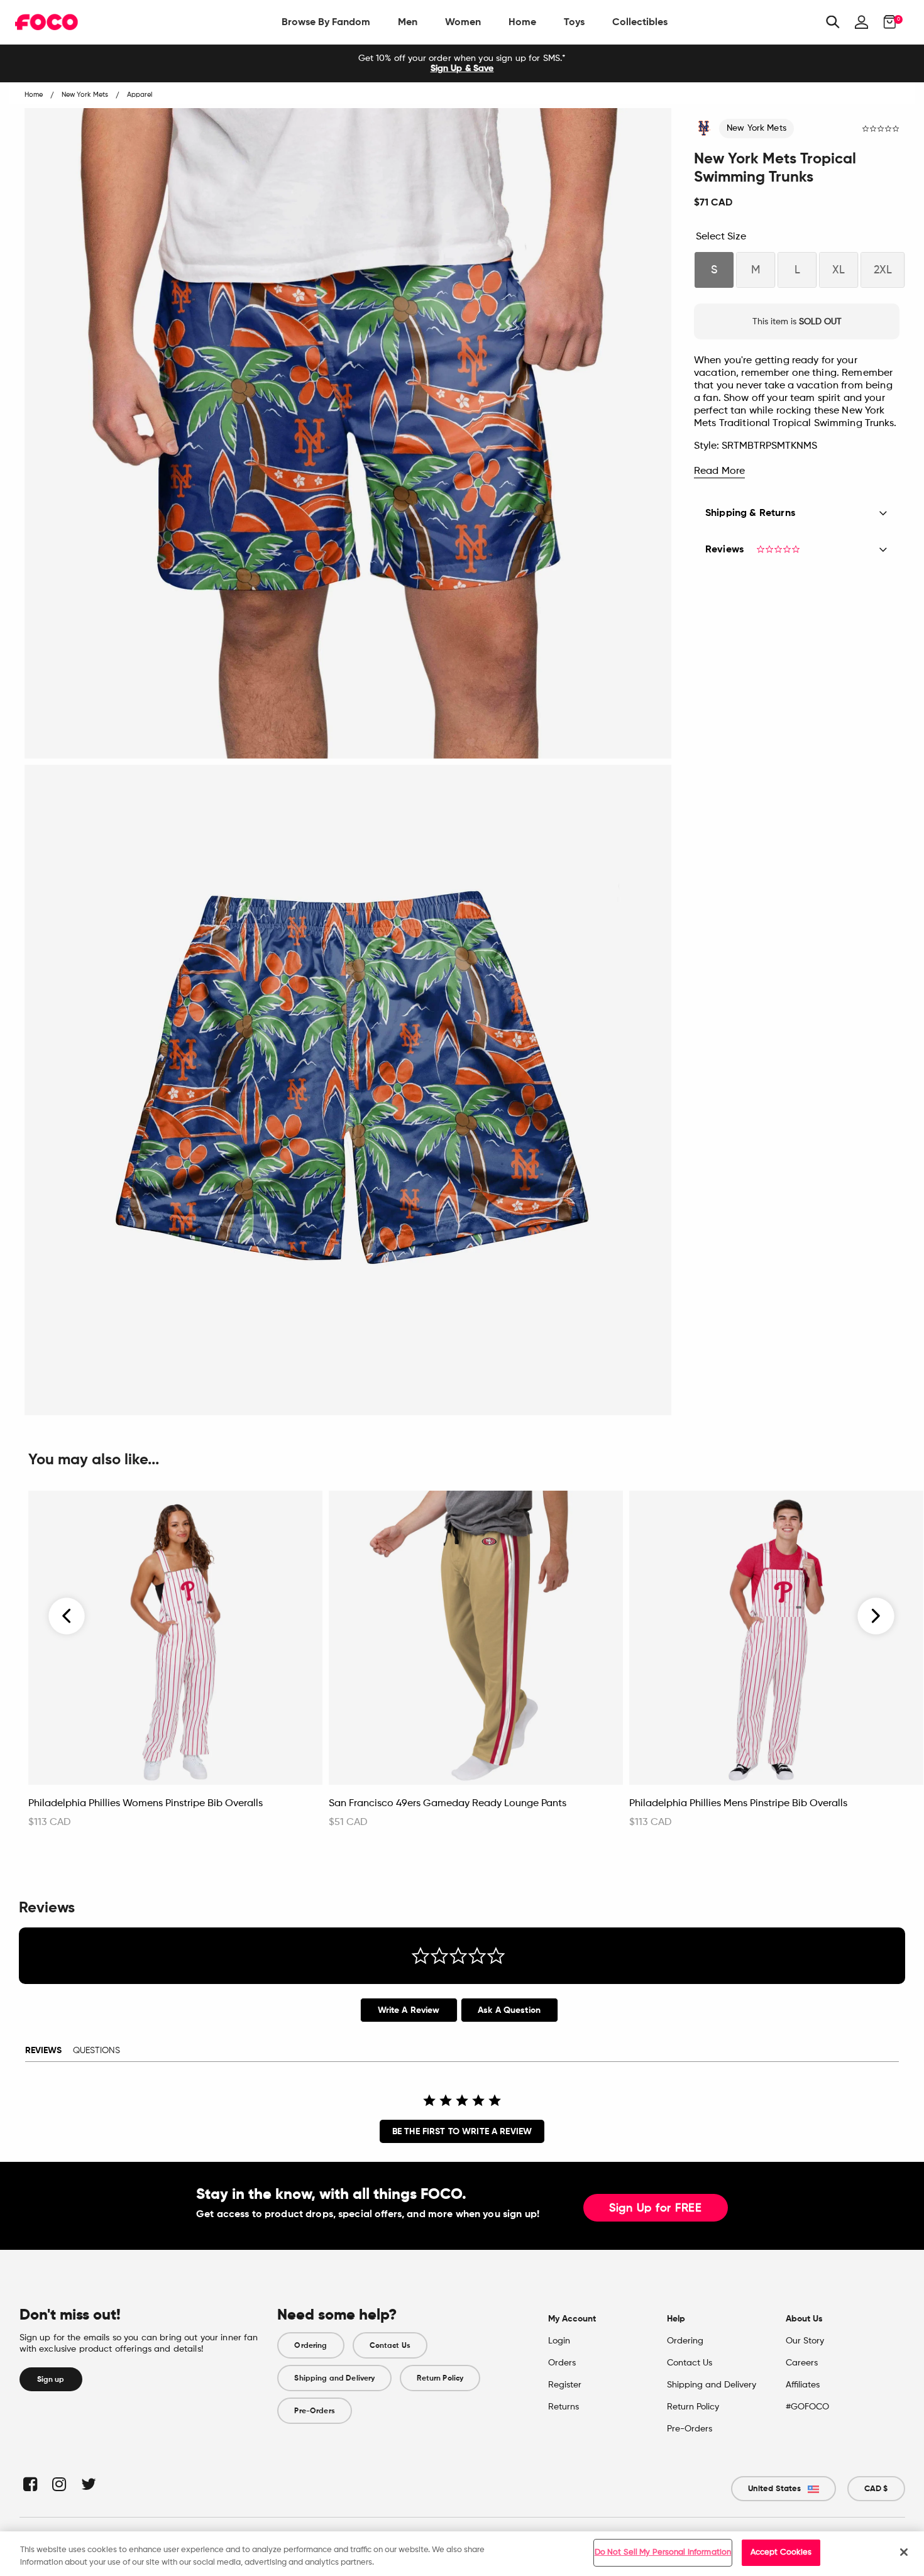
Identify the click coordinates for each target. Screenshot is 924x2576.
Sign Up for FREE (656, 2208)
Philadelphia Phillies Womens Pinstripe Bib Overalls (146, 1804)
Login (559, 2341)
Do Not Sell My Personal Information (663, 2552)
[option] (462, 63)
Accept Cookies (781, 2552)
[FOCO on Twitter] (88, 2484)
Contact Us (390, 2345)
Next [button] (876, 1616)
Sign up (51, 2379)
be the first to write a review (462, 2131)
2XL (883, 270)
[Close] (904, 2552)
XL (839, 270)
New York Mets (756, 128)
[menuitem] (326, 22)
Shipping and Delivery (334, 2378)
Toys (574, 22)
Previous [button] (67, 1616)
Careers (802, 2363)
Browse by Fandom (326, 22)
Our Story (805, 2341)
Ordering (311, 2345)
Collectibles (640, 22)
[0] (886, 22)
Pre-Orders (314, 2411)
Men (408, 22)
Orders (562, 2363)
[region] (462, 2554)
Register (565, 2385)
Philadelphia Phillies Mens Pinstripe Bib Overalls (738, 1804)
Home (522, 22)
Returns (564, 2407)
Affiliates (803, 2385)
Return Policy (440, 2378)
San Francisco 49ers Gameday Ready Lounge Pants (448, 1804)
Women (463, 22)
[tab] (409, 2010)
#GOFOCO (807, 2407)
